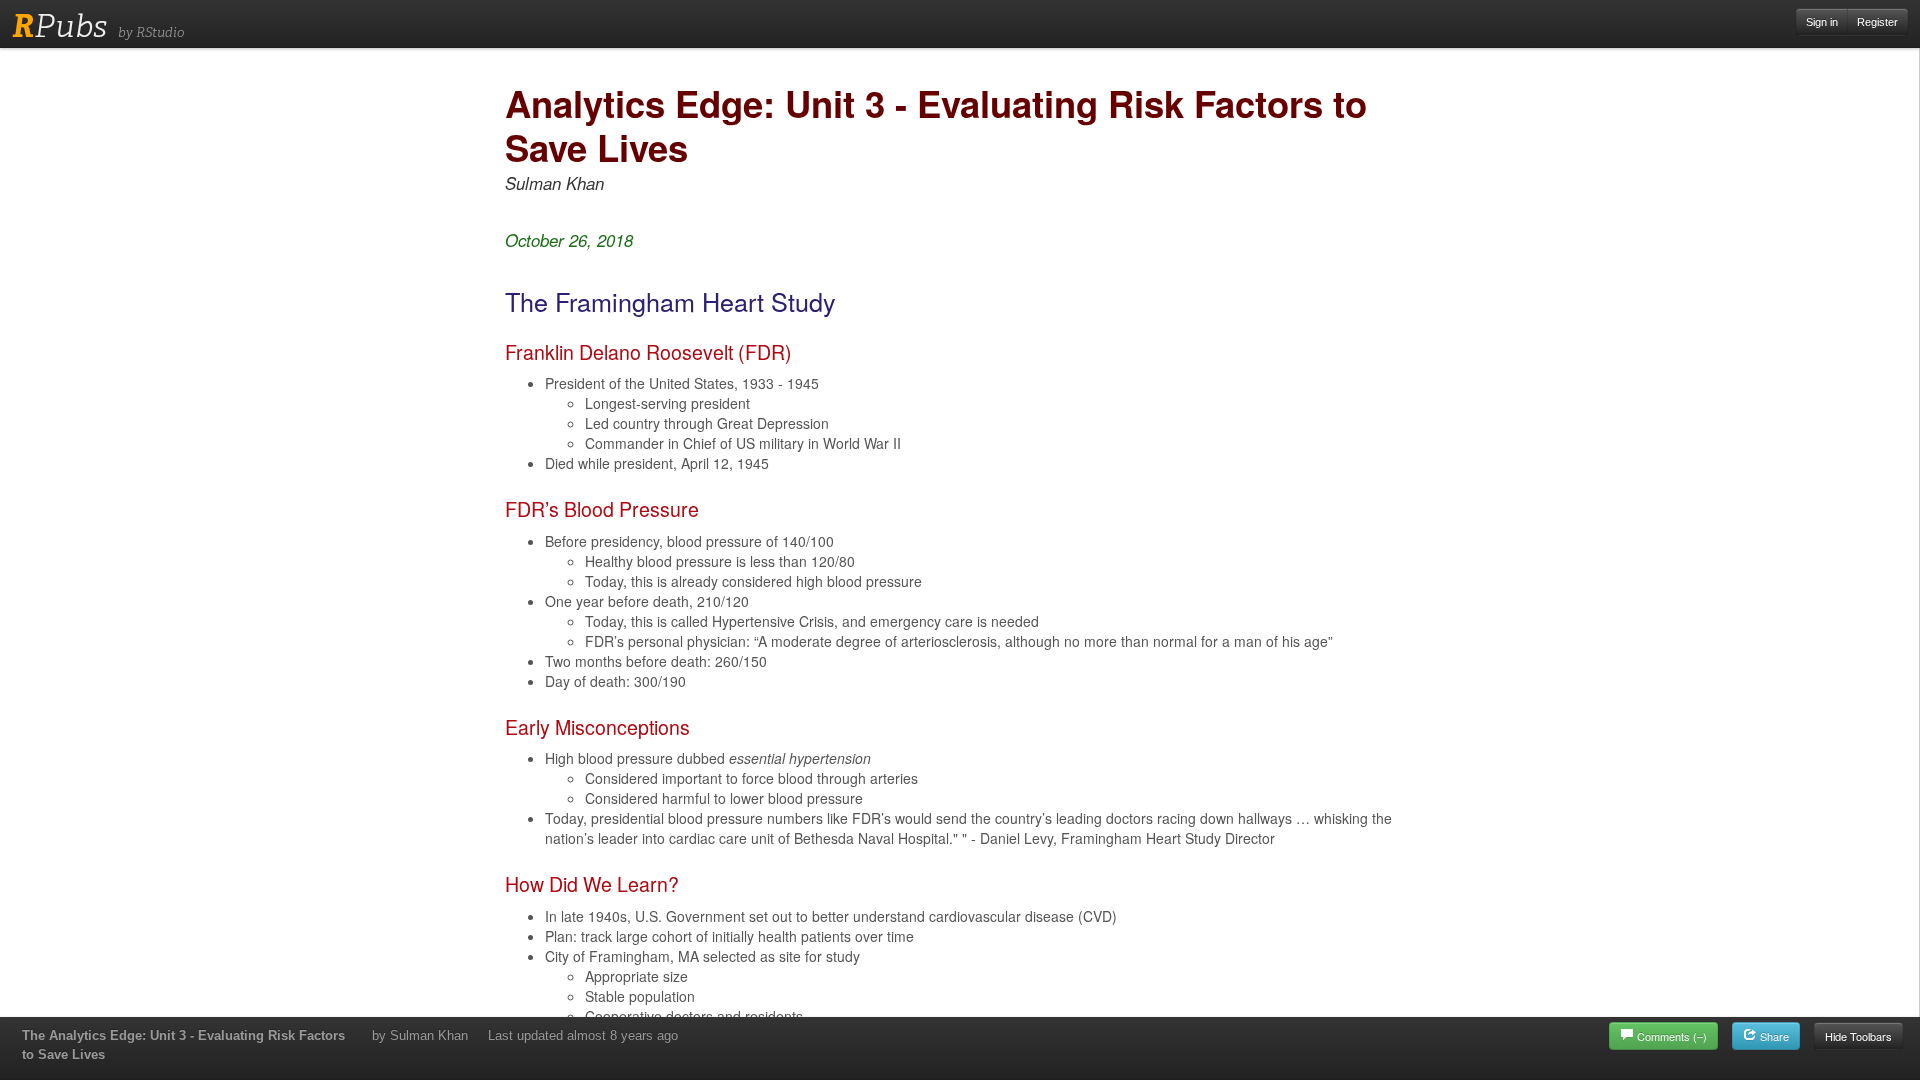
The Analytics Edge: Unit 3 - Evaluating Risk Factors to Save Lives (183, 1045)
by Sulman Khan (420, 1035)
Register (1877, 22)
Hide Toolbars (1858, 1036)
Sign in (1822, 22)
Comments (1672, 1036)
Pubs (59, 26)
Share (1773, 1036)
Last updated (583, 1035)
